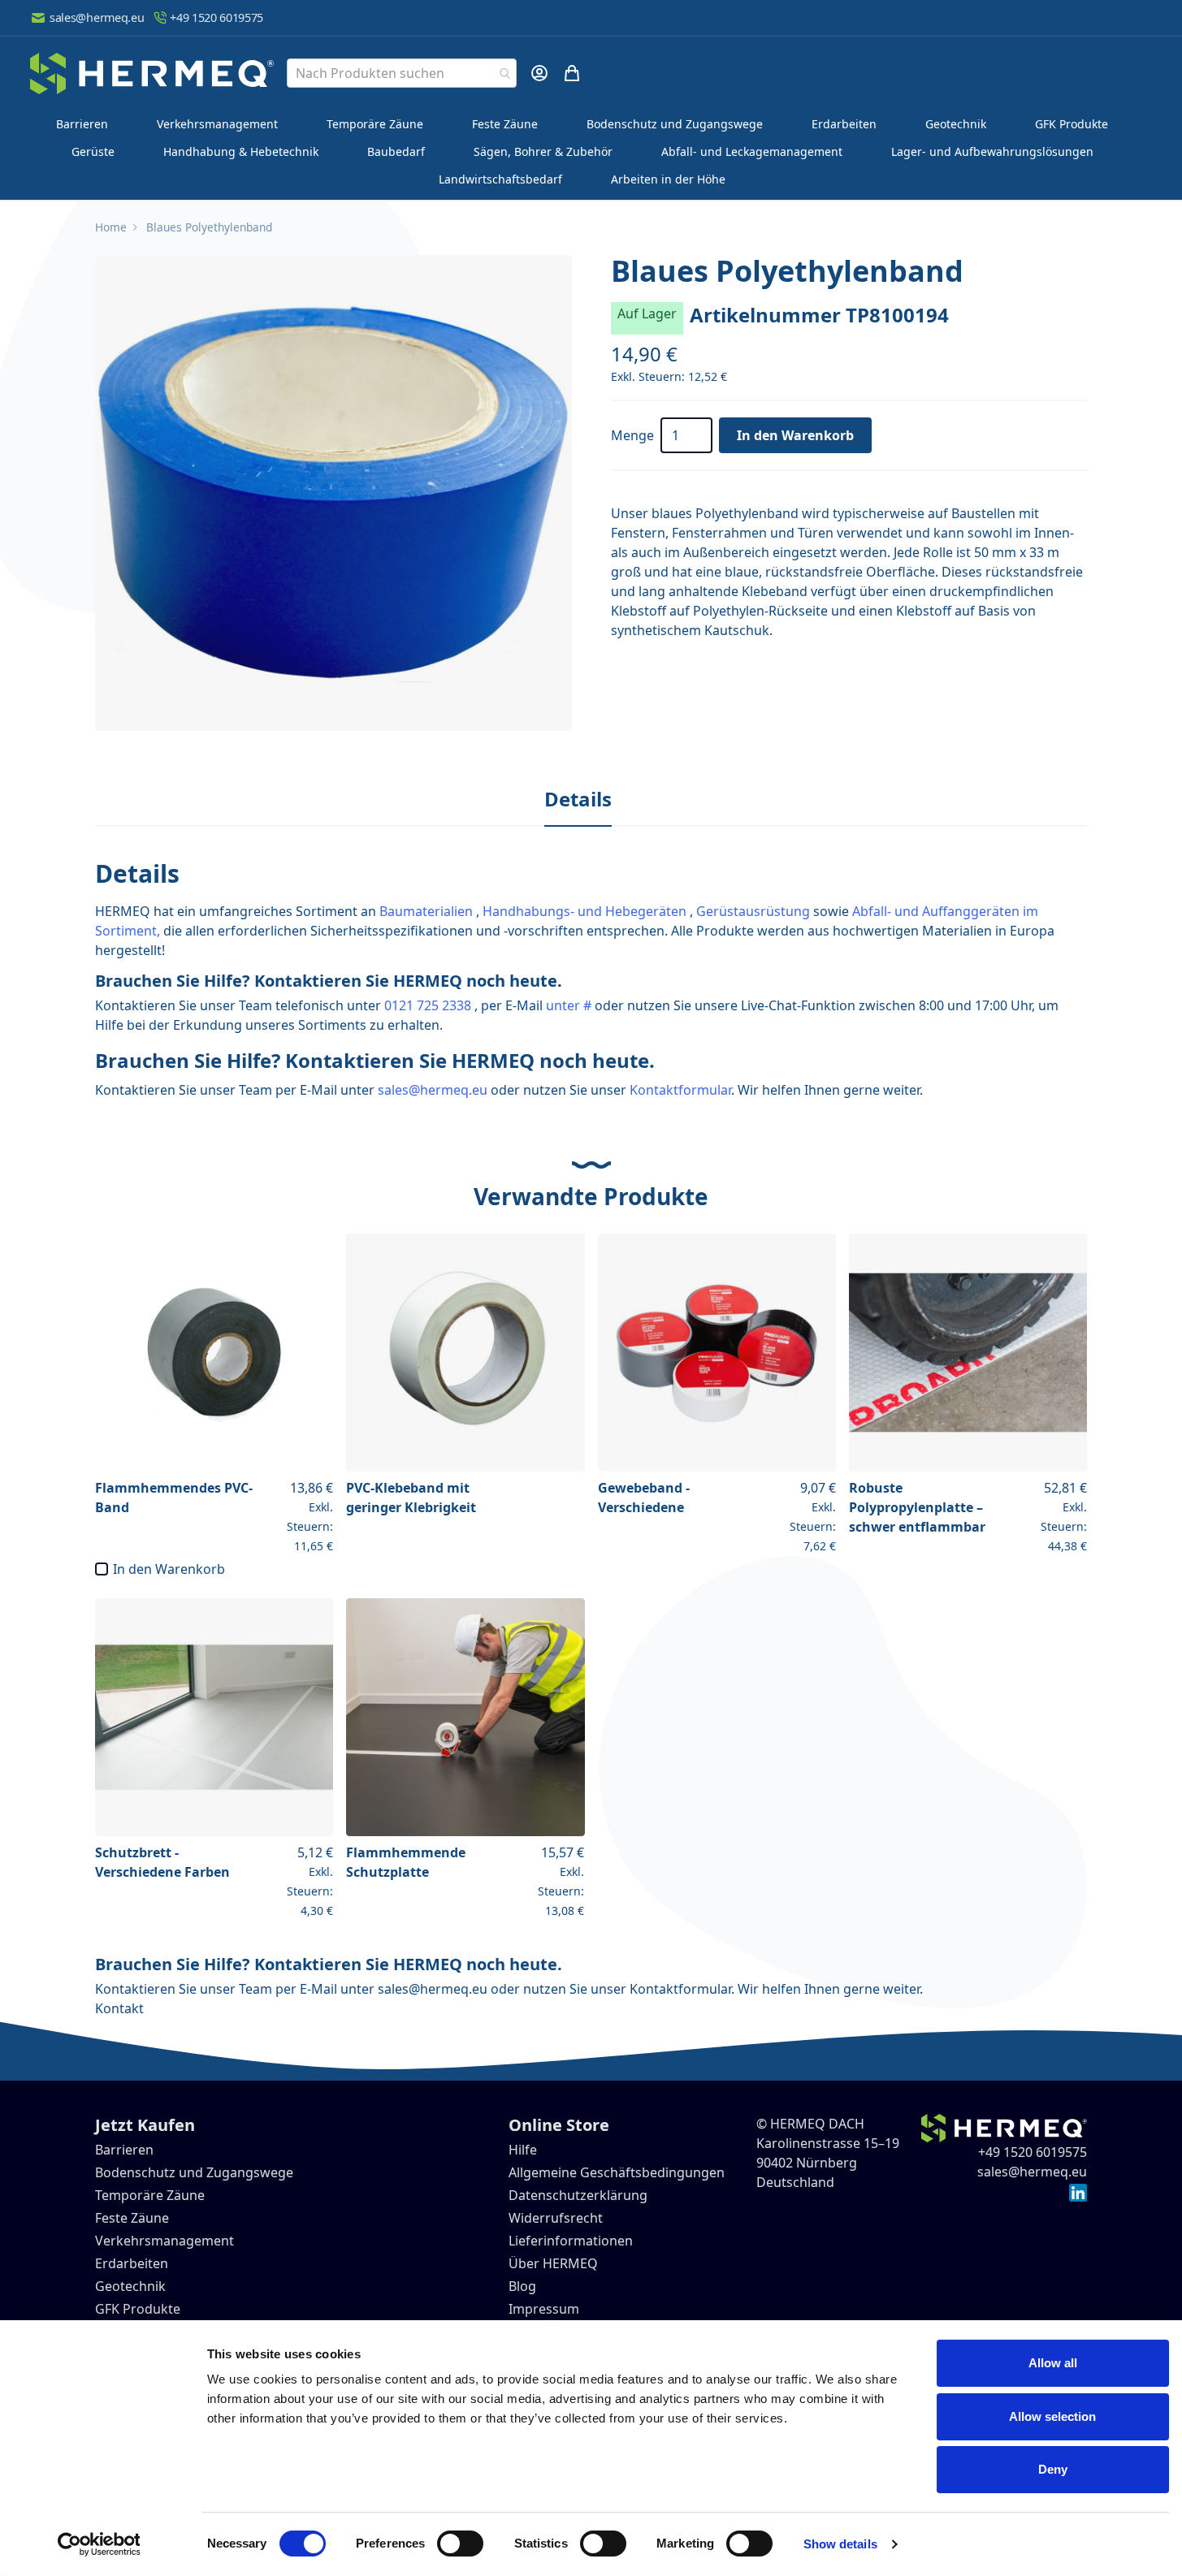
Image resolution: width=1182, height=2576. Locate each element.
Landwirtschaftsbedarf (500, 179)
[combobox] (402, 73)
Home (111, 227)
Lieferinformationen (571, 2241)
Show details (840, 2544)
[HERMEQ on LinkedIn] (1078, 2191)
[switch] (460, 2544)
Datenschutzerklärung (578, 2195)
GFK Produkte (1072, 124)
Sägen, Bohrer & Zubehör (543, 151)
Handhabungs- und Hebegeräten (585, 911)
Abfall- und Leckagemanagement (752, 151)
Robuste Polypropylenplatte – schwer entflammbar (917, 1507)
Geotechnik (956, 124)
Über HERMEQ (553, 2263)
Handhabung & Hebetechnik (241, 151)
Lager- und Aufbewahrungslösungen (992, 151)
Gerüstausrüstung (753, 911)
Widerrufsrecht (556, 2218)
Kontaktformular (680, 1090)
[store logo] (152, 73)
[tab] (578, 800)
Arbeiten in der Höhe (668, 179)
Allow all (1053, 2363)
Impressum (544, 2309)
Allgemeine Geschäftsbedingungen (617, 2172)
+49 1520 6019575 (216, 17)
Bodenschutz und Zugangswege (675, 124)
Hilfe (523, 2150)
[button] (333, 493)
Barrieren (82, 124)
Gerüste (93, 151)
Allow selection (1052, 2416)
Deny (1053, 2469)
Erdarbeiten (844, 124)
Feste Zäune (505, 124)
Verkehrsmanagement (217, 124)
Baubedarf (396, 151)
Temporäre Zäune (375, 124)
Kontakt (119, 2008)
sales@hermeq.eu (97, 17)
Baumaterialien (426, 911)
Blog (522, 2286)
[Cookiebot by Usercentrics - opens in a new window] (99, 2544)
